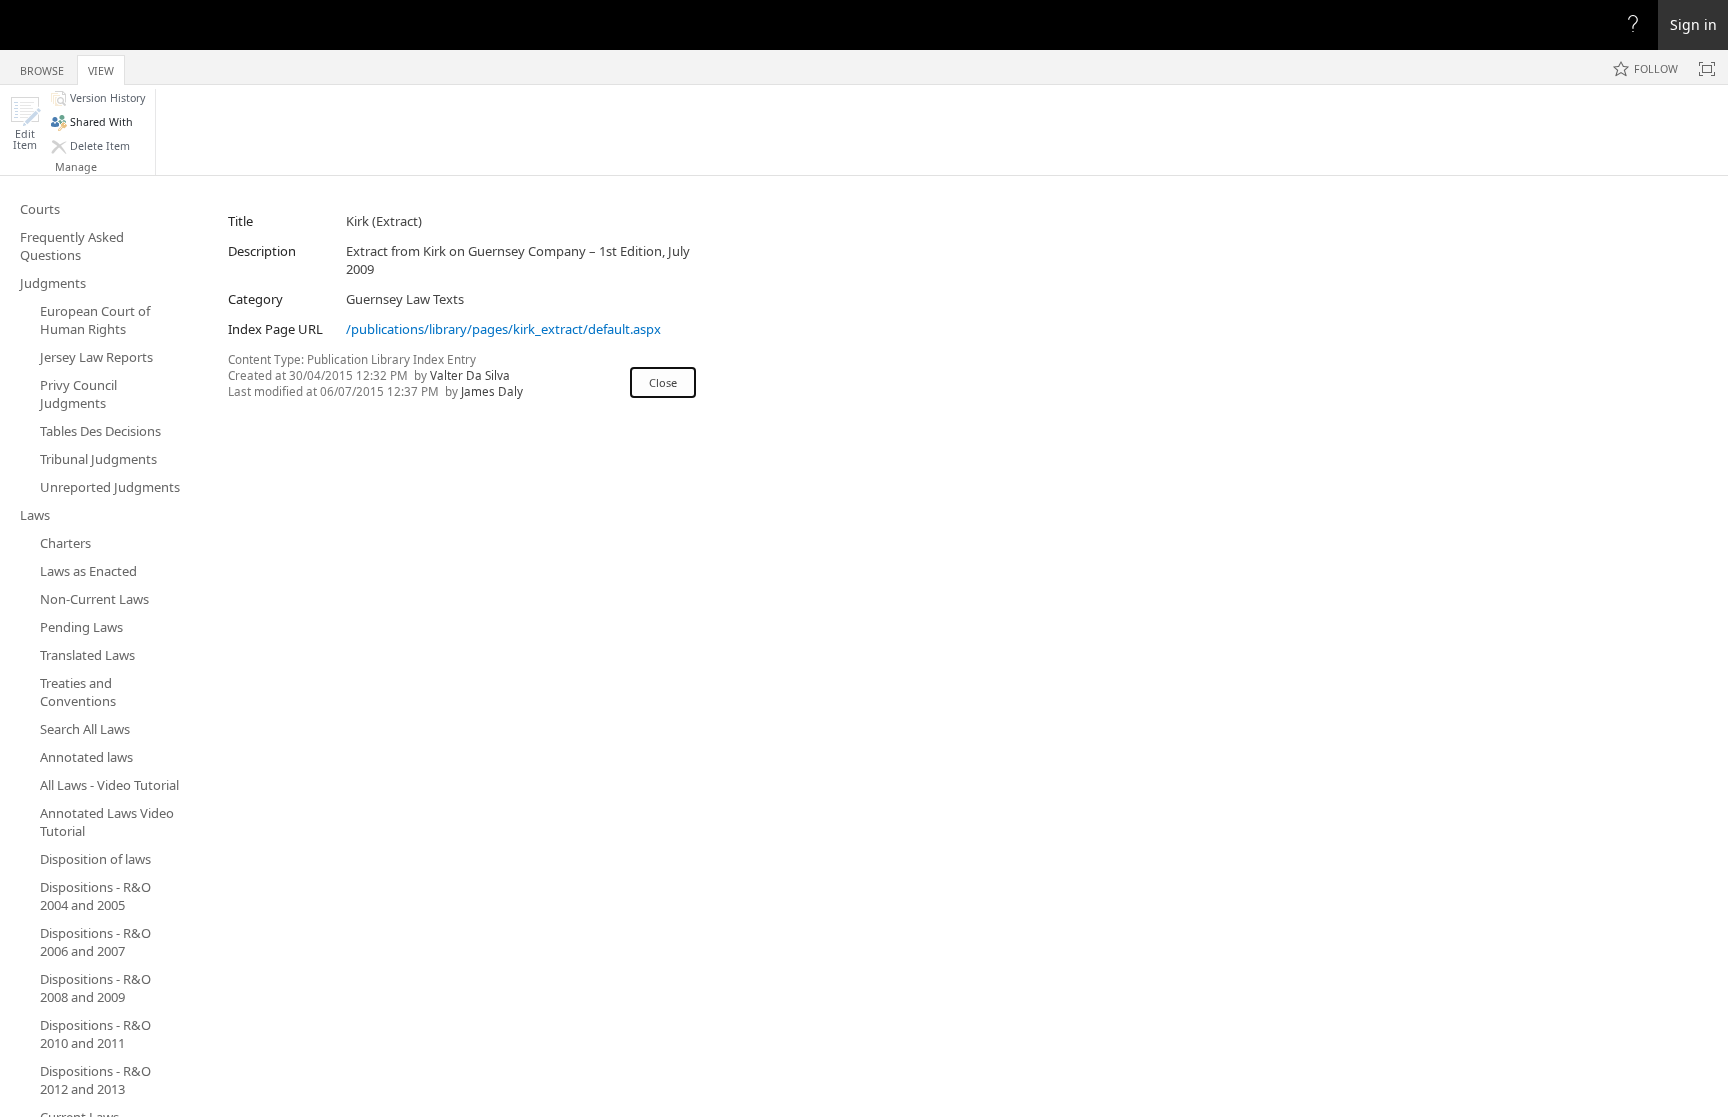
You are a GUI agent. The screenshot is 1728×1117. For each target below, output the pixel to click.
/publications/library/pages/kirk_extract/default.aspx (503, 329)
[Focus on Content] (1707, 69)
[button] (25, 123)
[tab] (42, 66)
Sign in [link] (1693, 24)
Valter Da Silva (470, 375)
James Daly (492, 391)
